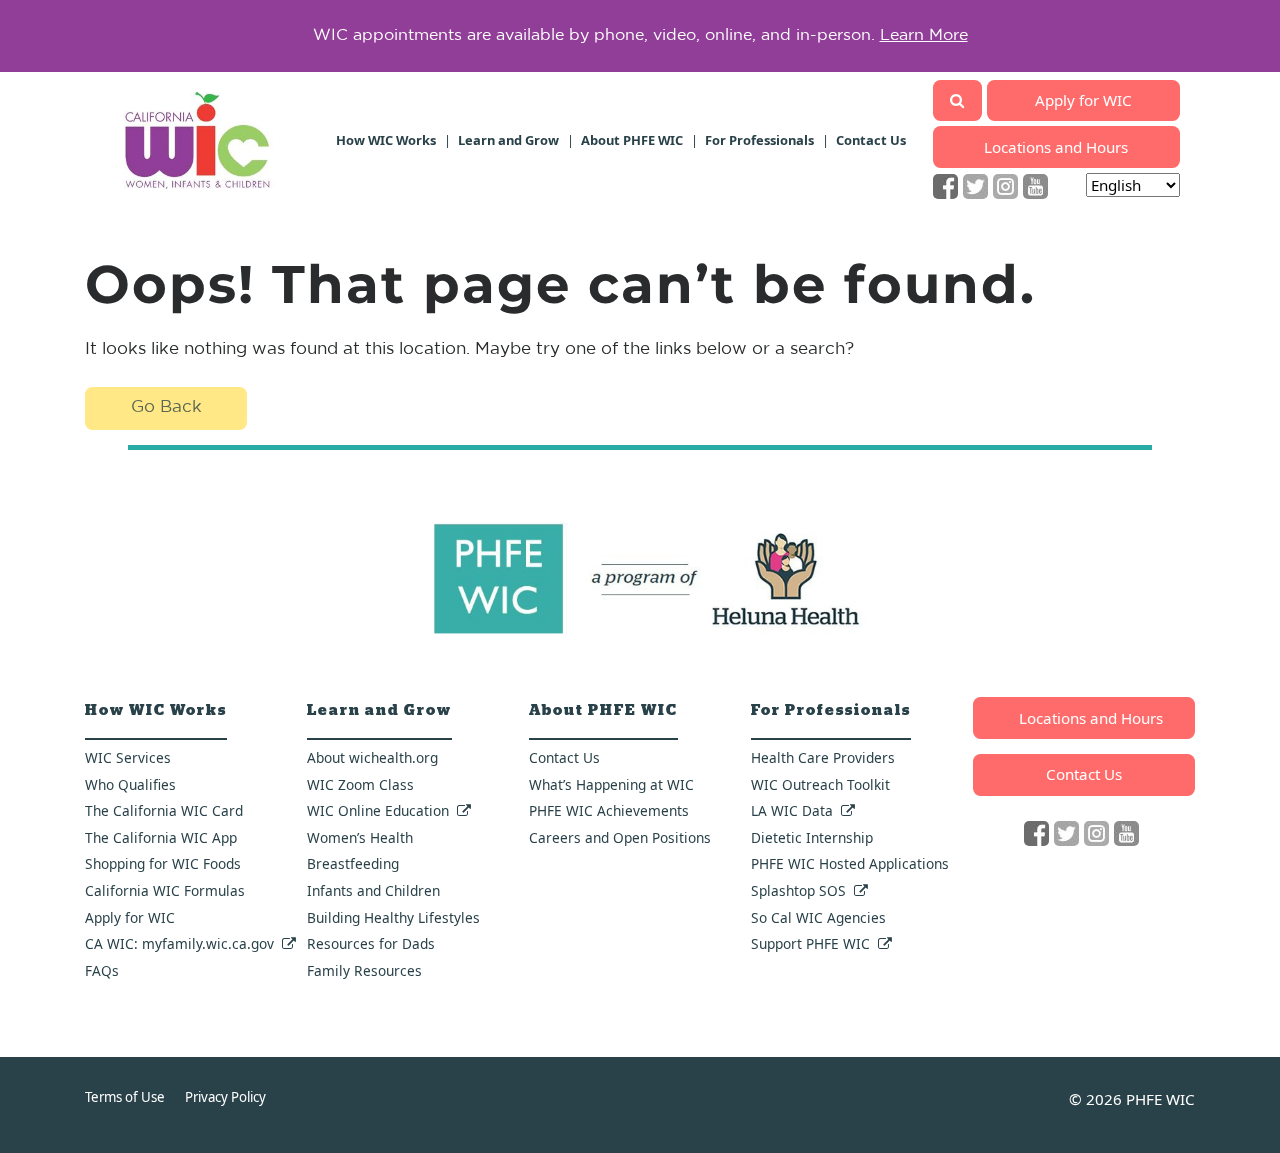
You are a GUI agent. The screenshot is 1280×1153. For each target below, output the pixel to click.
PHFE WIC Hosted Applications (850, 863)
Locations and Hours (1056, 147)
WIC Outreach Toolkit (820, 784)
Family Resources (364, 970)
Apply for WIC (1083, 100)
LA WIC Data (792, 810)
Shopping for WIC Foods (163, 863)
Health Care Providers (823, 757)
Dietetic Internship (812, 837)
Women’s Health (360, 837)
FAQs (102, 970)
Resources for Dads (371, 943)
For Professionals (759, 140)
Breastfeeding (353, 863)
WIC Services (128, 757)
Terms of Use (125, 1097)
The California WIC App (161, 837)
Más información (946, 43)
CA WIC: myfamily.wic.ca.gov (179, 943)
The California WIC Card (164, 810)
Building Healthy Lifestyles (393, 917)
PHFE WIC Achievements (609, 810)
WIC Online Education (378, 810)
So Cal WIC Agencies (818, 917)
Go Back (166, 407)
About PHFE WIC (632, 140)
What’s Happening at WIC (611, 784)
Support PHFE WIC (810, 943)
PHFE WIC (1160, 1099)
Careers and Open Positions (620, 837)
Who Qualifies (130, 784)
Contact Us (871, 140)
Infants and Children (373, 890)
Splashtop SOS (798, 890)
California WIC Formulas (165, 890)
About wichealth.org (372, 757)
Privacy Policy (225, 1097)
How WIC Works (386, 140)
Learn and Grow (508, 140)
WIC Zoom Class (360, 784)
